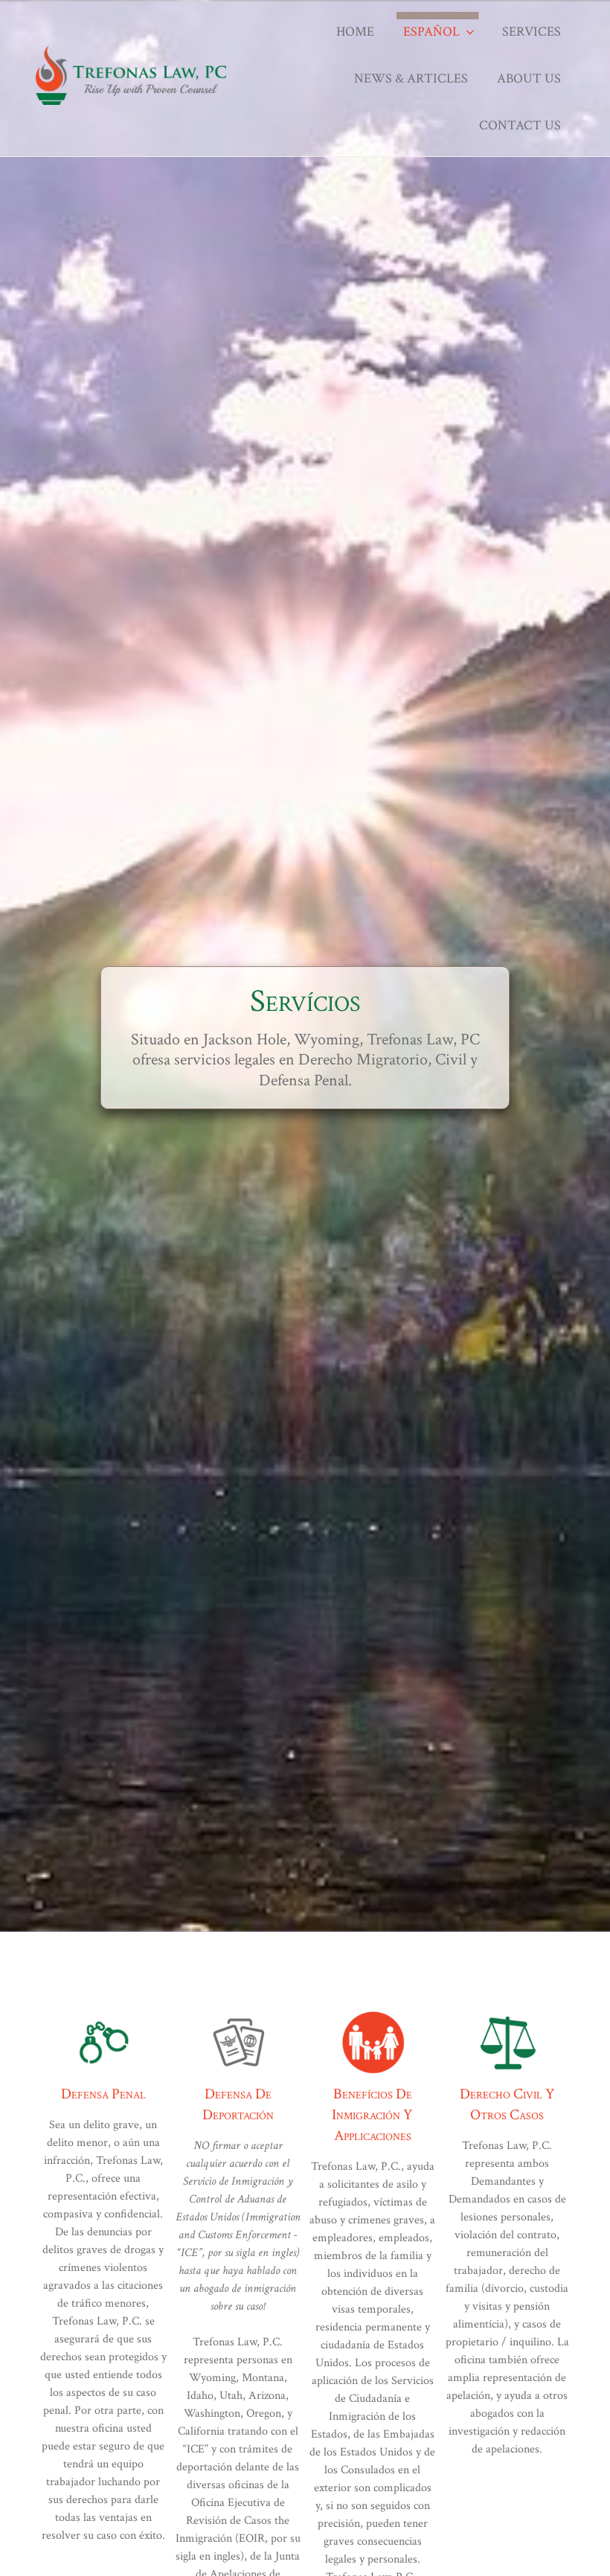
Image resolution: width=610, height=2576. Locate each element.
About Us (529, 78)
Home (355, 32)
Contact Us (520, 125)
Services (532, 32)
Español (431, 32)
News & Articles (411, 78)
